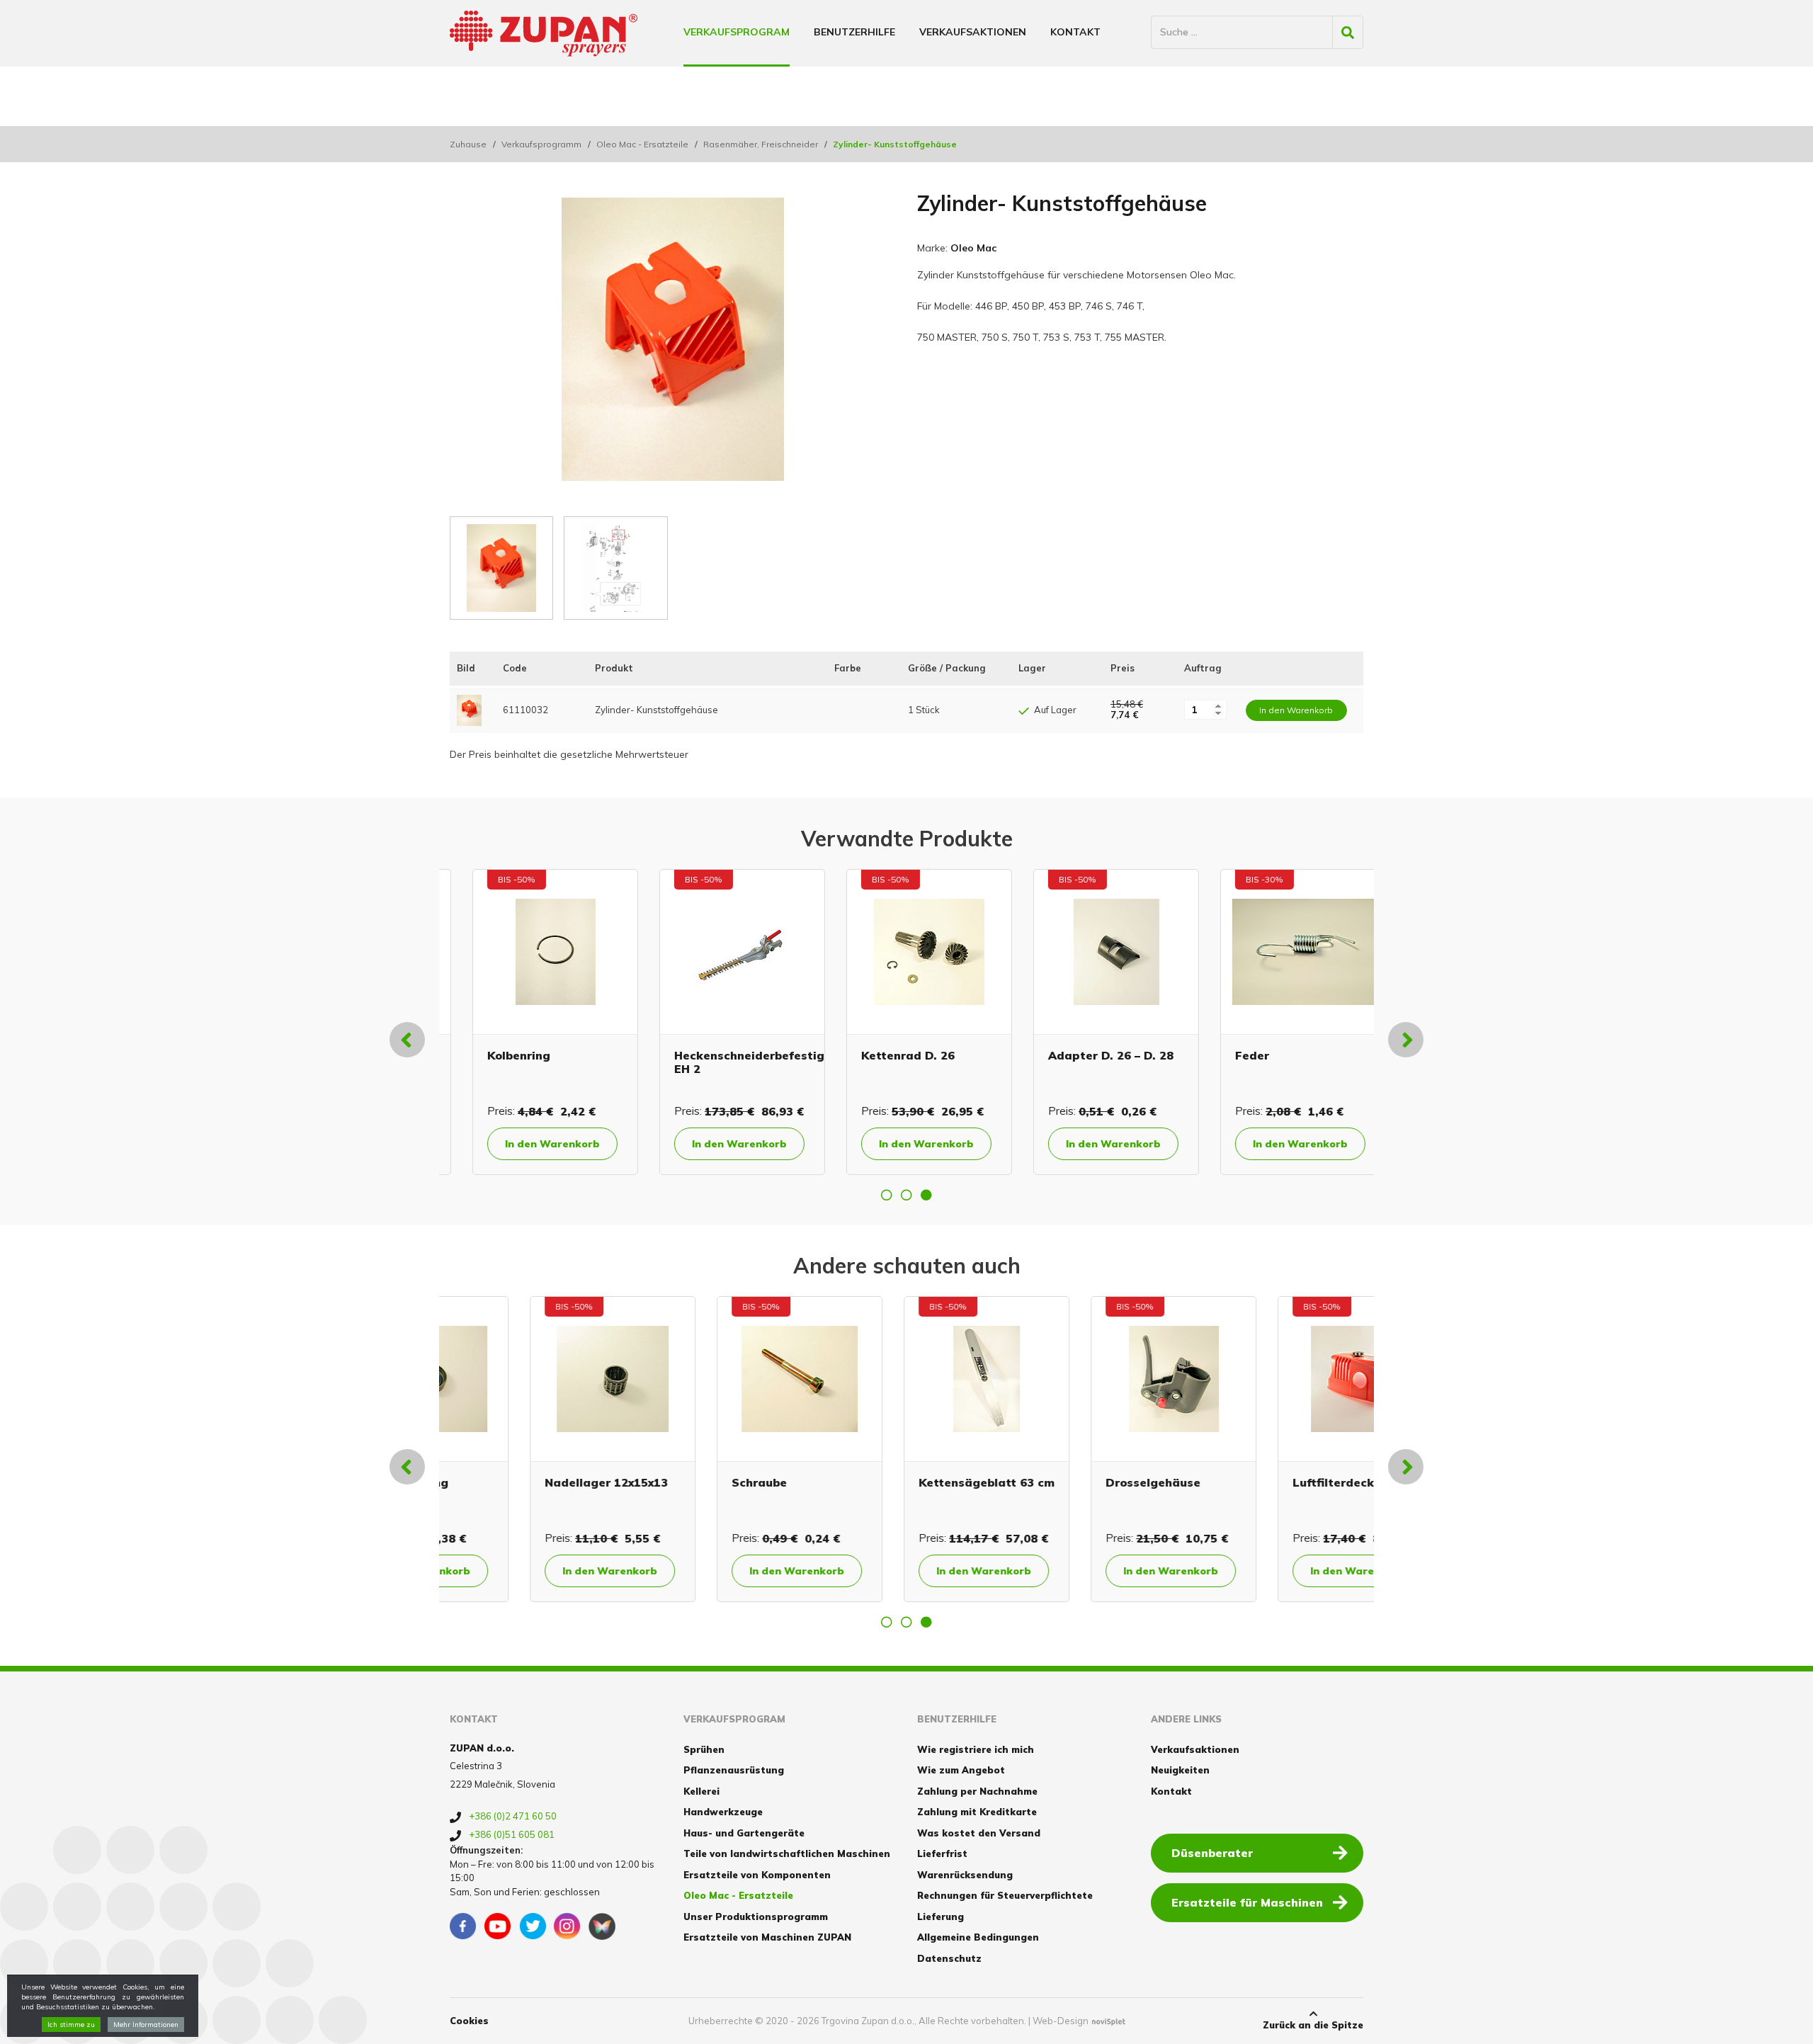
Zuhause (468, 144)
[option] (533, 1022)
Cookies (469, 2021)
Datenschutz (949, 1958)
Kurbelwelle (1060, 1482)
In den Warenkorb (530, 1144)
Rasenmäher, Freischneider (761, 144)
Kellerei (701, 1791)
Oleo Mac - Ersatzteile (642, 144)
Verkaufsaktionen (973, 32)
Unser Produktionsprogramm (756, 1917)
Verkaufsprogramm (541, 144)
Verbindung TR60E (893, 1482)
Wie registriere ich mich (976, 1749)
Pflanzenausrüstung (734, 1770)
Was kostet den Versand (979, 1833)
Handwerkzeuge (723, 1812)
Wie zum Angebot (961, 1770)
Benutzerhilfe (854, 32)
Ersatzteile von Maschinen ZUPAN (767, 1937)
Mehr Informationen (146, 2025)
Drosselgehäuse (512, 1482)
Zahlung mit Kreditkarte (977, 1812)
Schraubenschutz (1263, 1055)
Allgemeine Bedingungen (978, 1937)
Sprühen (704, 1749)
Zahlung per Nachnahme (977, 1791)
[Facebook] (463, 1926)
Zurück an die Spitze (1313, 2025)
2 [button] (906, 1195)
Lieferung (940, 1917)
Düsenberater (1212, 1853)
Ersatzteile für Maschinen (1247, 1902)
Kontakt (1075, 32)
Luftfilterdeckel (698, 1482)
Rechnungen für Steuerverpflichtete (1005, 1895)
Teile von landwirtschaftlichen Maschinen (787, 1853)
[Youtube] (498, 1926)
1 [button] (887, 1195)
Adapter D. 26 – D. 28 (714, 1055)
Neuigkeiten (1180, 1770)
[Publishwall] (602, 1926)
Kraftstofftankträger (1275, 1482)
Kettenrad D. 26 (511, 1055)
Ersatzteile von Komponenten (757, 1875)
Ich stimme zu (71, 2025)
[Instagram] (567, 1926)
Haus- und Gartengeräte (744, 1833)
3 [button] (926, 1195)
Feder (856, 1055)
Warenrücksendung (965, 1875)
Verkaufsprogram (737, 32)
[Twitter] (533, 1926)
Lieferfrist (942, 1853)
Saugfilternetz (1068, 1055)
